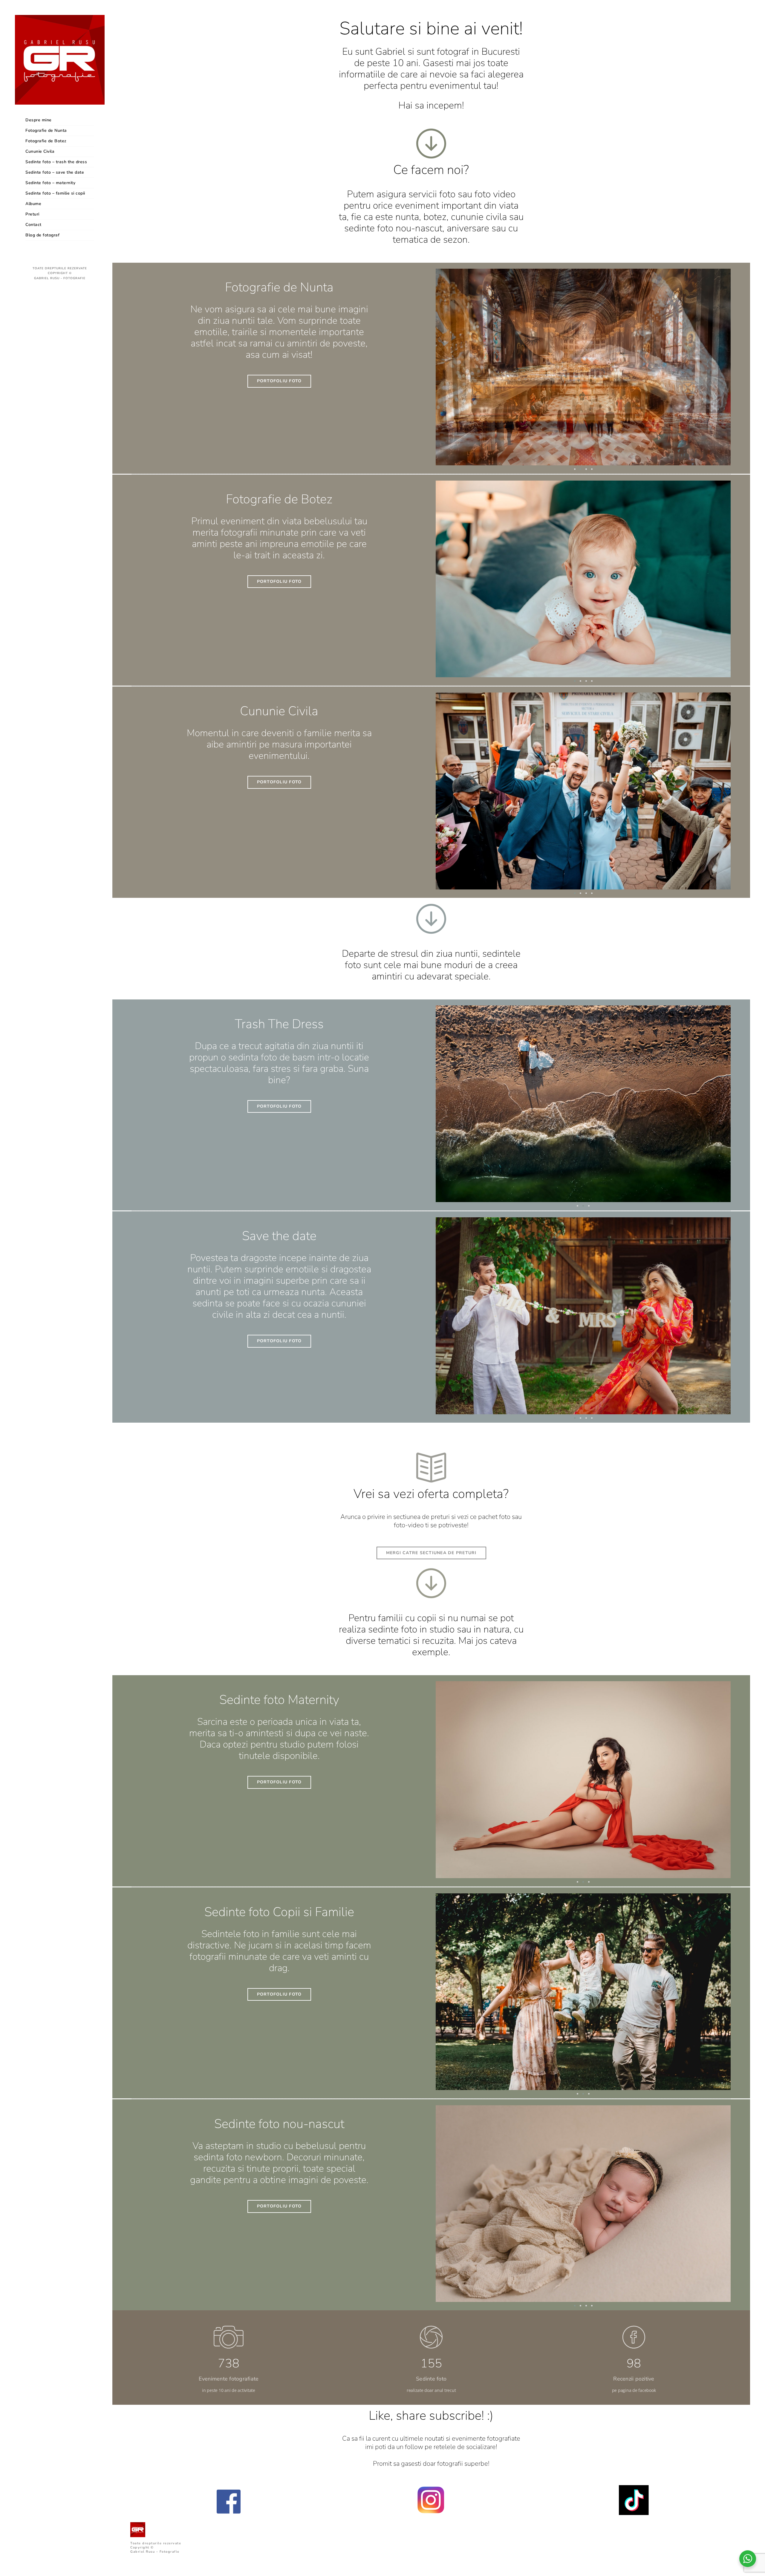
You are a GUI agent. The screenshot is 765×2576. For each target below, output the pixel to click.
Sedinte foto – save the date (55, 172)
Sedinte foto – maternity (50, 183)
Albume (33, 204)
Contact (33, 225)
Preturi (32, 214)
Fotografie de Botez (46, 141)
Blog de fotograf (42, 235)
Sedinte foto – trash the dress (56, 162)
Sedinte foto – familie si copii (55, 193)
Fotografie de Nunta (46, 130)
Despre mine (39, 120)
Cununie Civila (40, 151)
